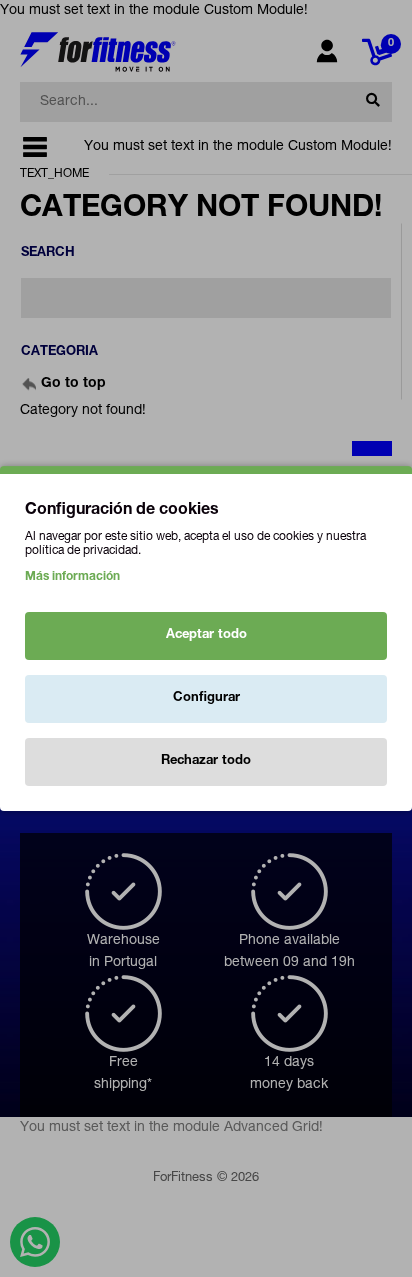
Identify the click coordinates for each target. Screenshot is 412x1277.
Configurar (206, 698)
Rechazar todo (206, 761)
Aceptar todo (206, 635)
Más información (72, 577)
